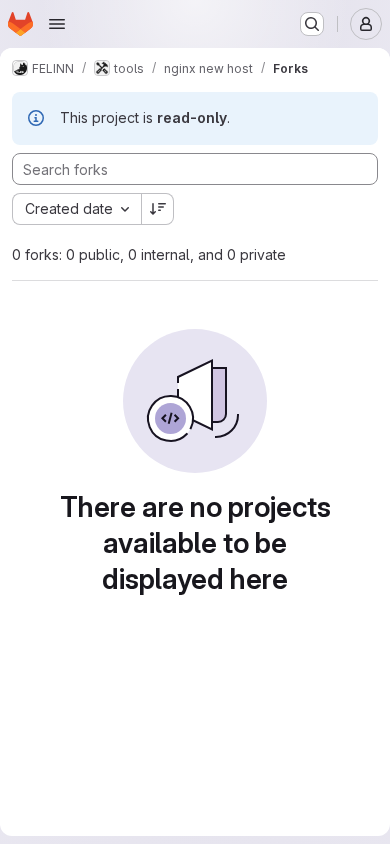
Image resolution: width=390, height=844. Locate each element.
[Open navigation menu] (57, 24)
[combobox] (76, 209)
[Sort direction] (158, 209)
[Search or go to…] (312, 24)
